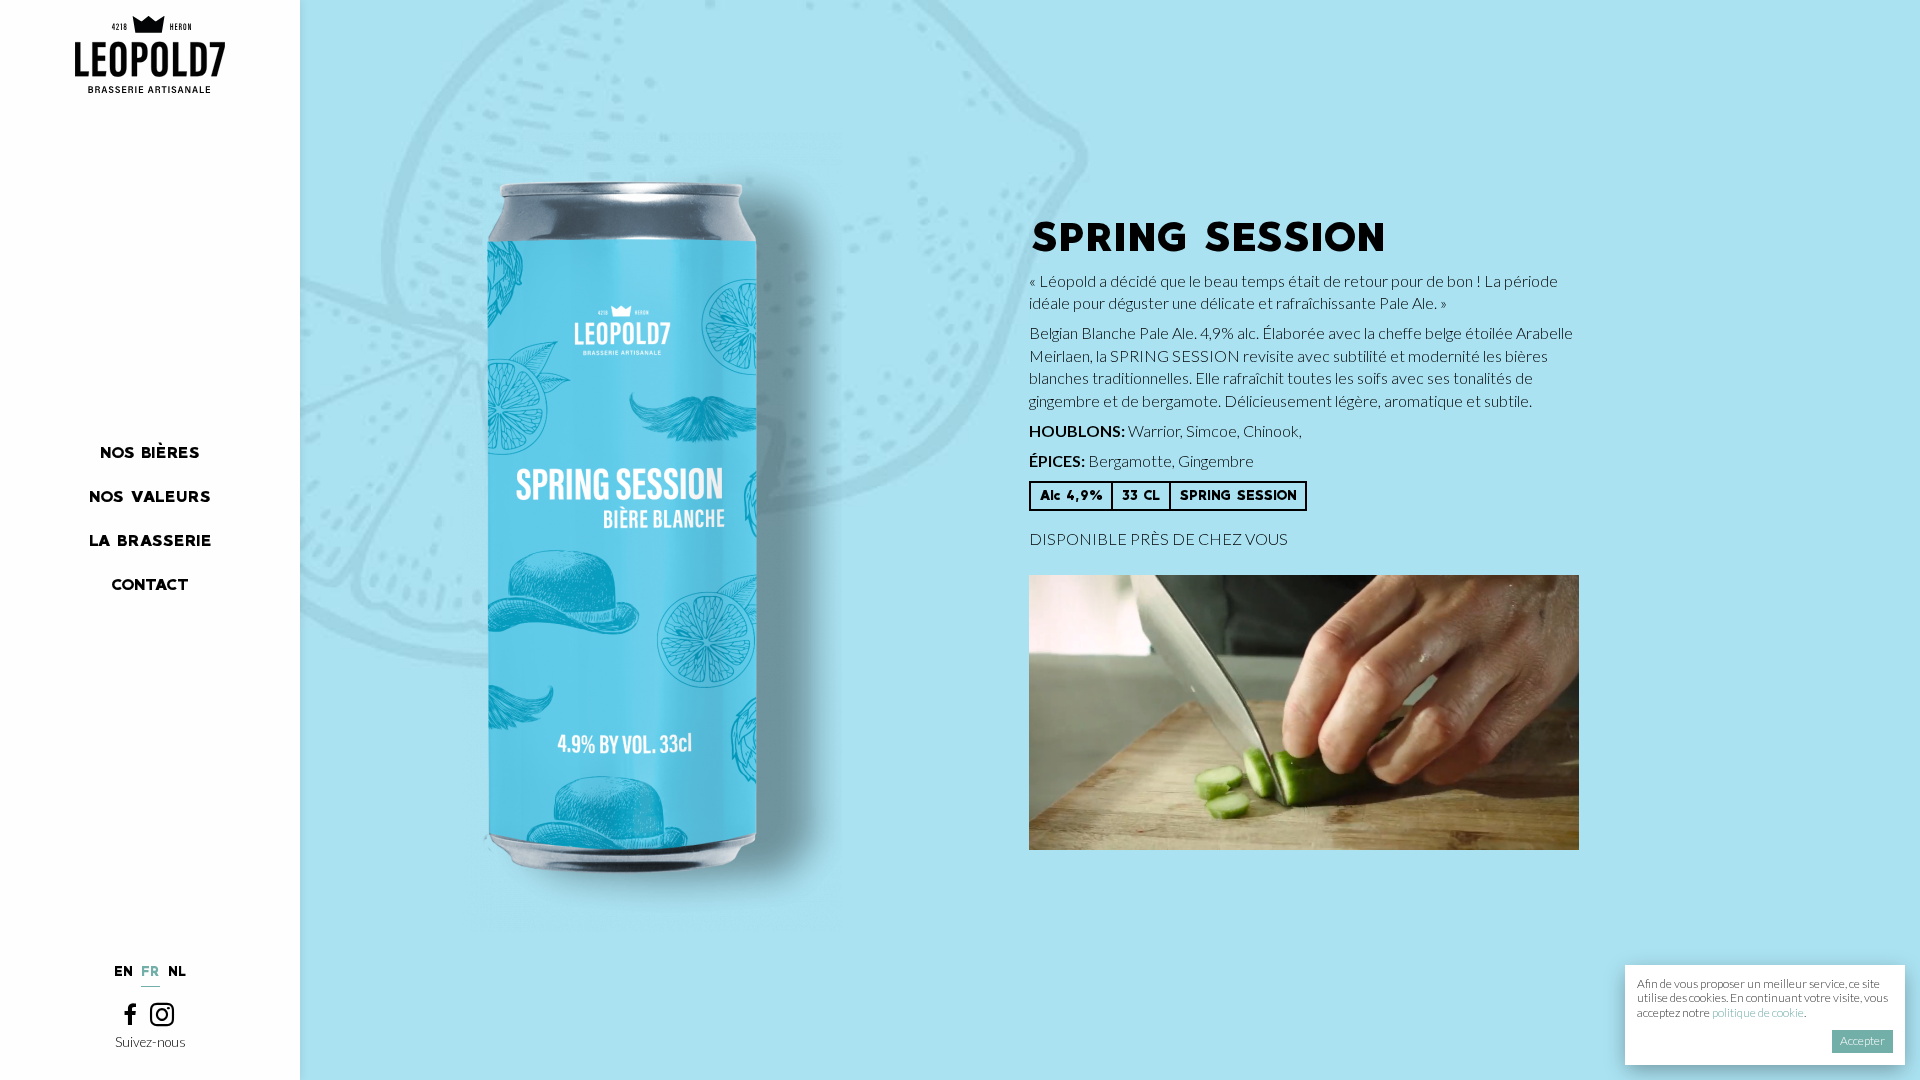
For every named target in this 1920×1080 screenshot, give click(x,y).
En (123, 971)
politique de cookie (1758, 1012)
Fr (150, 971)
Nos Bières (150, 452)
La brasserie (150, 540)
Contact (150, 584)
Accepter (1862, 1040)
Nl (177, 971)
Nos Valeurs (150, 496)
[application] (1304, 712)
